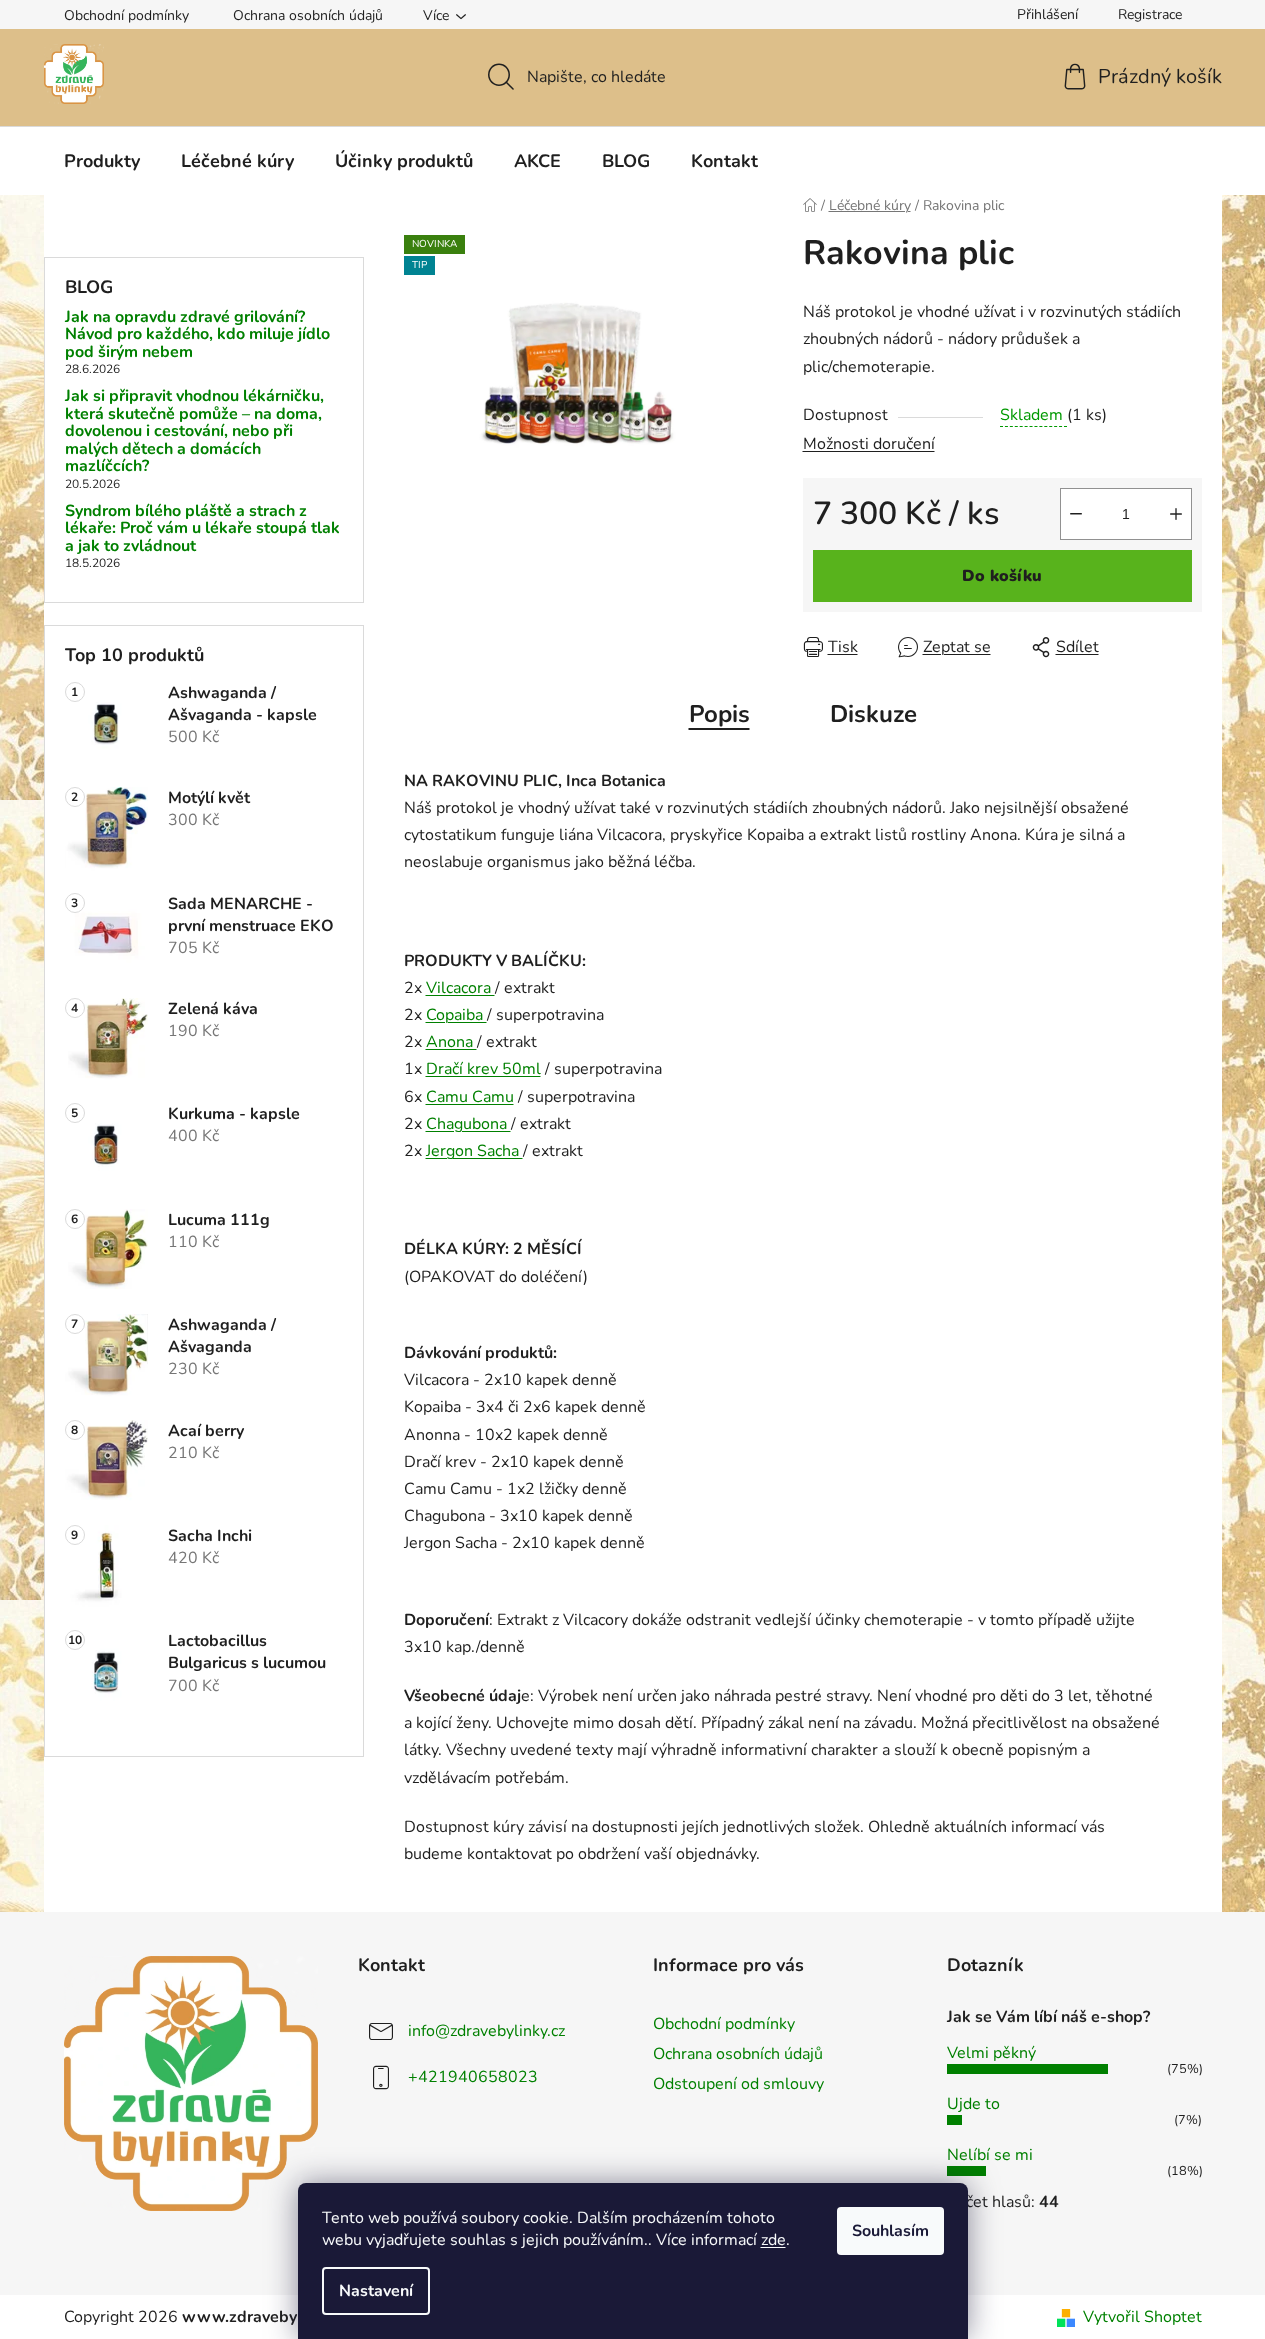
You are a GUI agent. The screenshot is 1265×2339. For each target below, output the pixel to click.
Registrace (1150, 14)
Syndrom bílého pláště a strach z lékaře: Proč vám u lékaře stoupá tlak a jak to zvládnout (202, 529)
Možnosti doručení (869, 444)
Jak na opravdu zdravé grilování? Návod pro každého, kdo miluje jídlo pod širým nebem (197, 335)
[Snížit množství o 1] (1076, 514)
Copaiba (456, 1015)
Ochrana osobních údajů (308, 15)
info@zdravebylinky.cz (486, 2031)
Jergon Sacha (474, 1151)
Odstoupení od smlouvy (738, 2084)
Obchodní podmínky (126, 15)
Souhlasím (890, 2231)
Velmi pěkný (991, 2053)
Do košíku (1002, 576)
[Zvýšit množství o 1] (1176, 514)
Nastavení (376, 2291)
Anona (451, 1042)
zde (773, 2240)
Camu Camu (470, 1097)
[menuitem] (102, 161)
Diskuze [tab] (873, 714)
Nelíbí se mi (990, 2155)
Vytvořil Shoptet (1142, 2317)
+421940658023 (473, 2077)
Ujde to (973, 2104)
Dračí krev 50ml (483, 1069)
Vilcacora (460, 988)
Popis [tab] (719, 714)
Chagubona (468, 1124)
